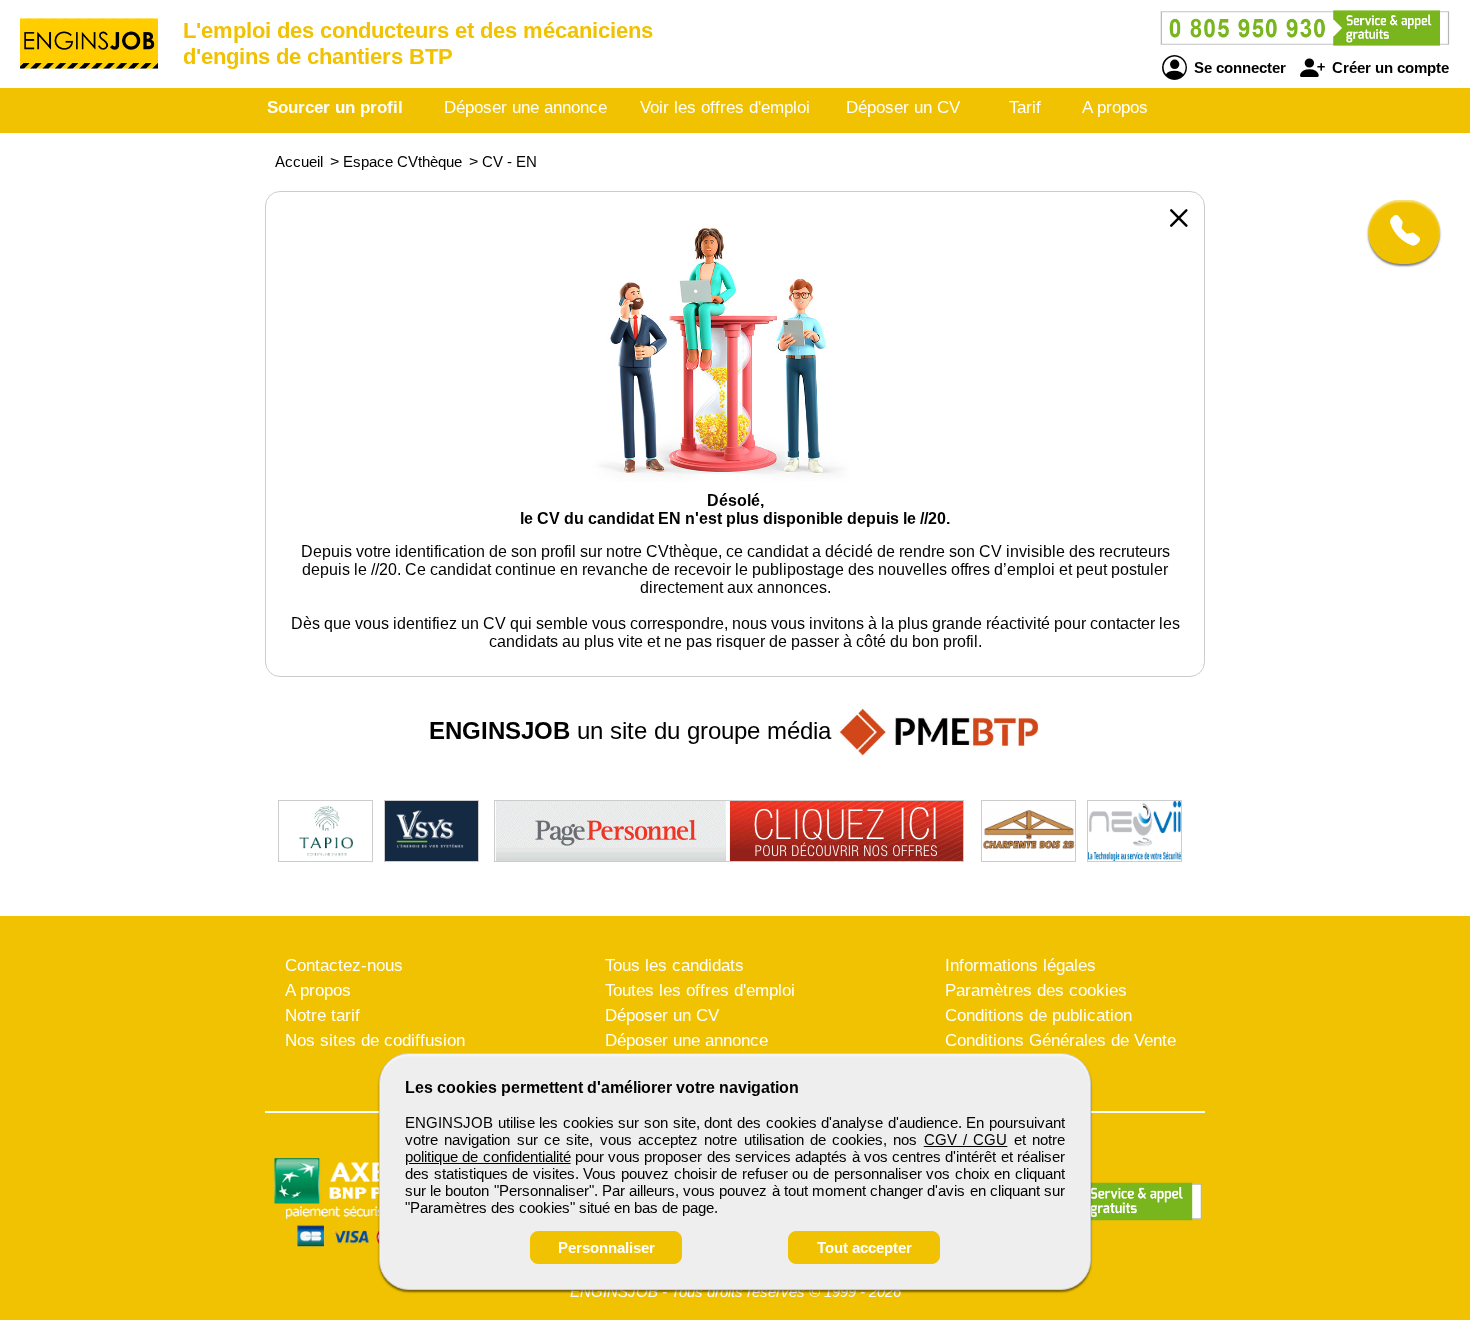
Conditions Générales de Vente (1060, 1040)
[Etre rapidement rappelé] (1396, 232)
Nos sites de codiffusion (375, 1040)
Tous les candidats (674, 965)
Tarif (1025, 107)
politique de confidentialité (488, 1156)
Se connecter (1238, 67)
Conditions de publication (1038, 1015)
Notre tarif (322, 1015)
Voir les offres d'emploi (725, 107)
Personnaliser (606, 1247)
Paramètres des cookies (1036, 990)
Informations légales (1020, 965)
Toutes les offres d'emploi (700, 990)
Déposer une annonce (525, 107)
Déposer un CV (903, 107)
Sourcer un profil (335, 107)
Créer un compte (1388, 67)
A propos (1115, 107)
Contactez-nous (344, 965)
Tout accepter (864, 1247)
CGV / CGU (966, 1139)
